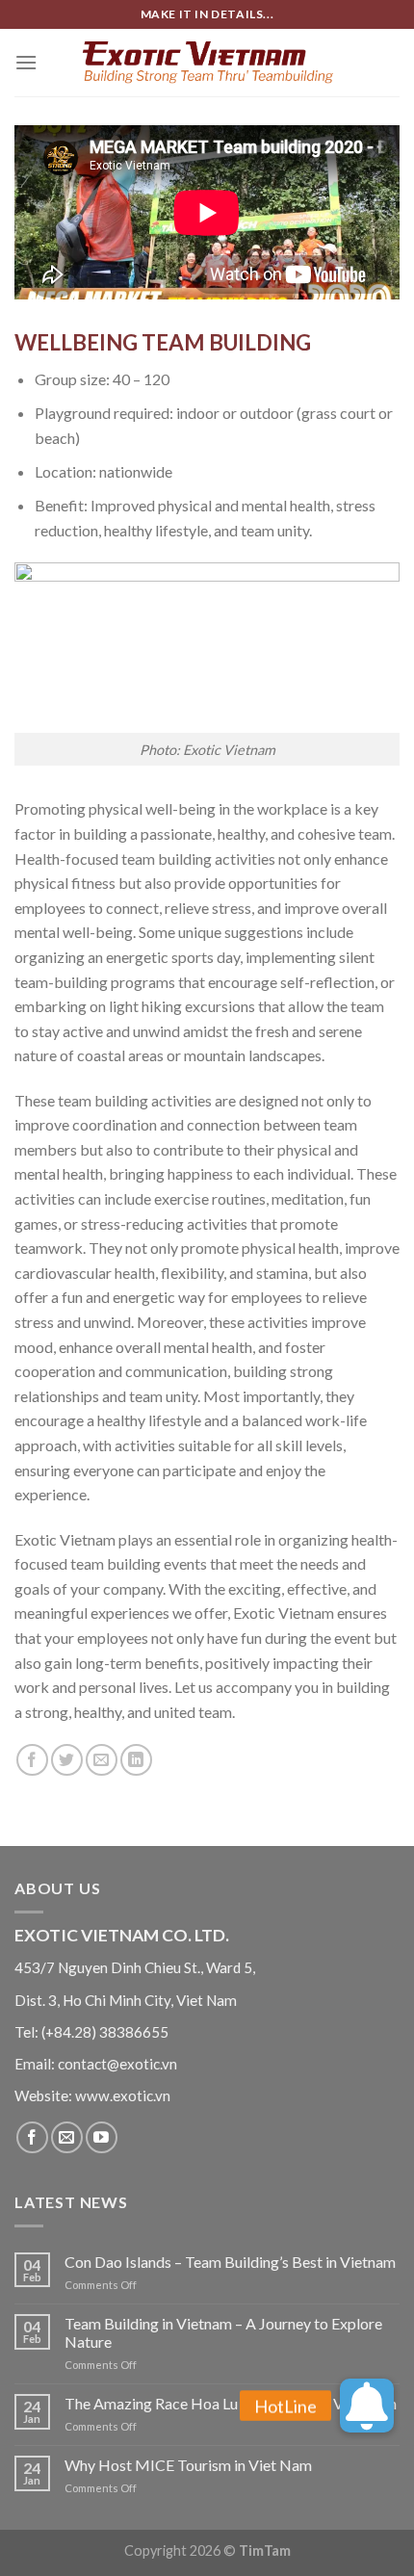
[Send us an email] (67, 2137)
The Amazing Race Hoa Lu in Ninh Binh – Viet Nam (231, 2403)
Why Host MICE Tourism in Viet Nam (188, 2465)
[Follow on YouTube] (102, 2137)
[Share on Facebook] (32, 1760)
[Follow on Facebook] (32, 2137)
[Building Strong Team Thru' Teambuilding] (207, 62)
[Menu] (26, 62)
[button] (367, 2420)
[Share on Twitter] (67, 1760)
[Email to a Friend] (102, 1760)
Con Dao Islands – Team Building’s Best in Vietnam (230, 2262)
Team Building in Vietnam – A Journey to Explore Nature (223, 2332)
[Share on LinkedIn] (136, 1760)
